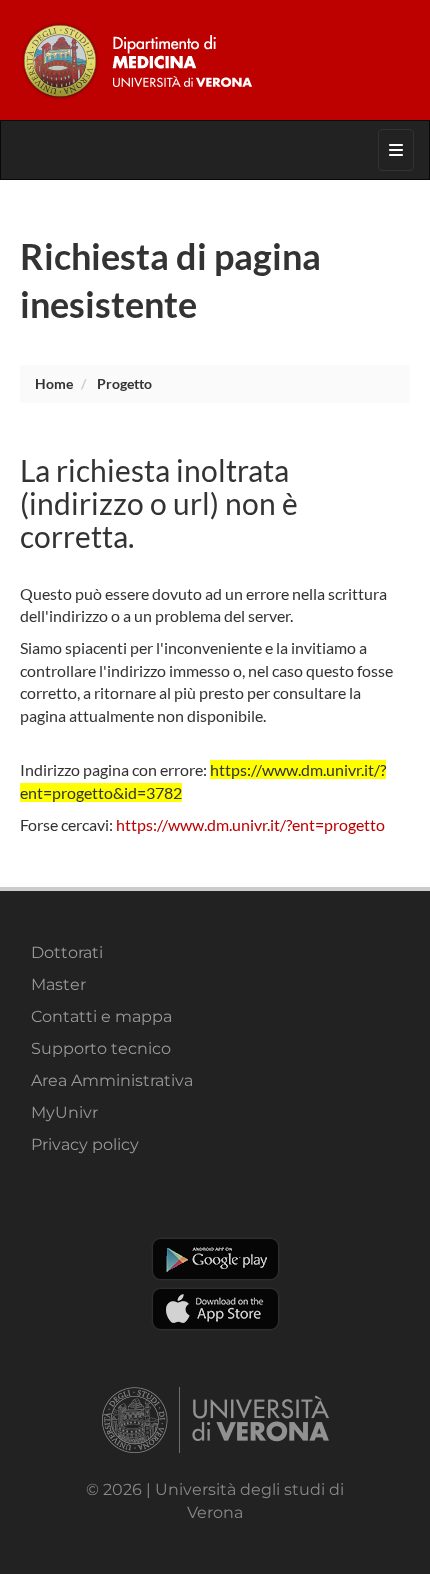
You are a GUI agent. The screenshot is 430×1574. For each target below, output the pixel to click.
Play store (215, 1259)
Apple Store (215, 1309)
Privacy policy (85, 1144)
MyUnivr (64, 1112)
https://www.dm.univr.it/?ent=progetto (250, 824)
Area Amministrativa (112, 1080)
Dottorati (67, 952)
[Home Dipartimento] (214, 60)
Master (58, 984)
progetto (124, 383)
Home (54, 383)
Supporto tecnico (101, 1048)
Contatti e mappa (101, 1016)
